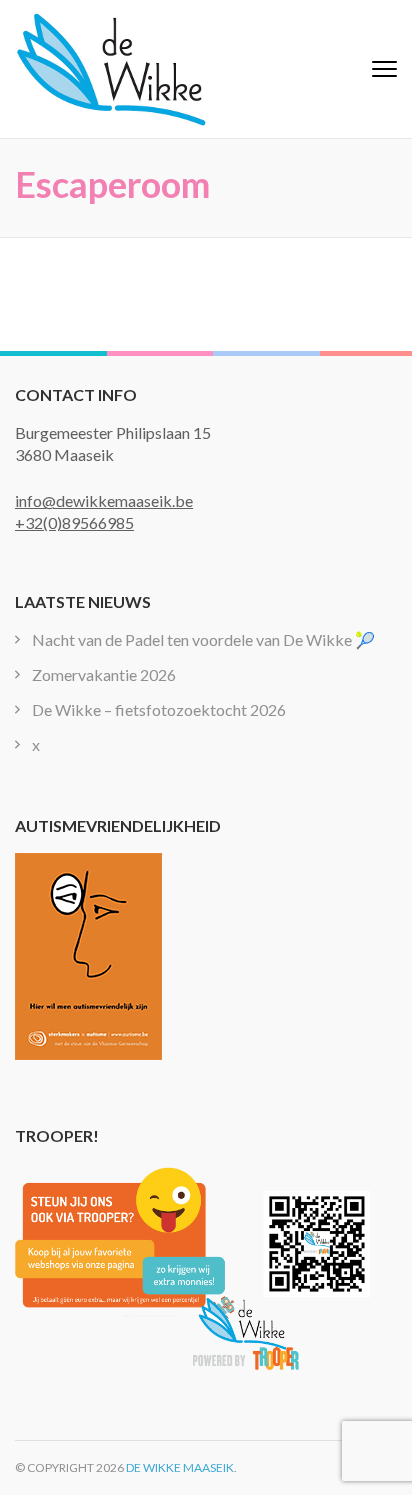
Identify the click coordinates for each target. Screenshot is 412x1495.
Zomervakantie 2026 (104, 674)
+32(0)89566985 (74, 522)
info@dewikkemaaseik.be (104, 500)
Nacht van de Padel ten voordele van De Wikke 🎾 (203, 639)
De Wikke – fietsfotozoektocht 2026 (159, 709)
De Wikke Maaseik (180, 1467)
